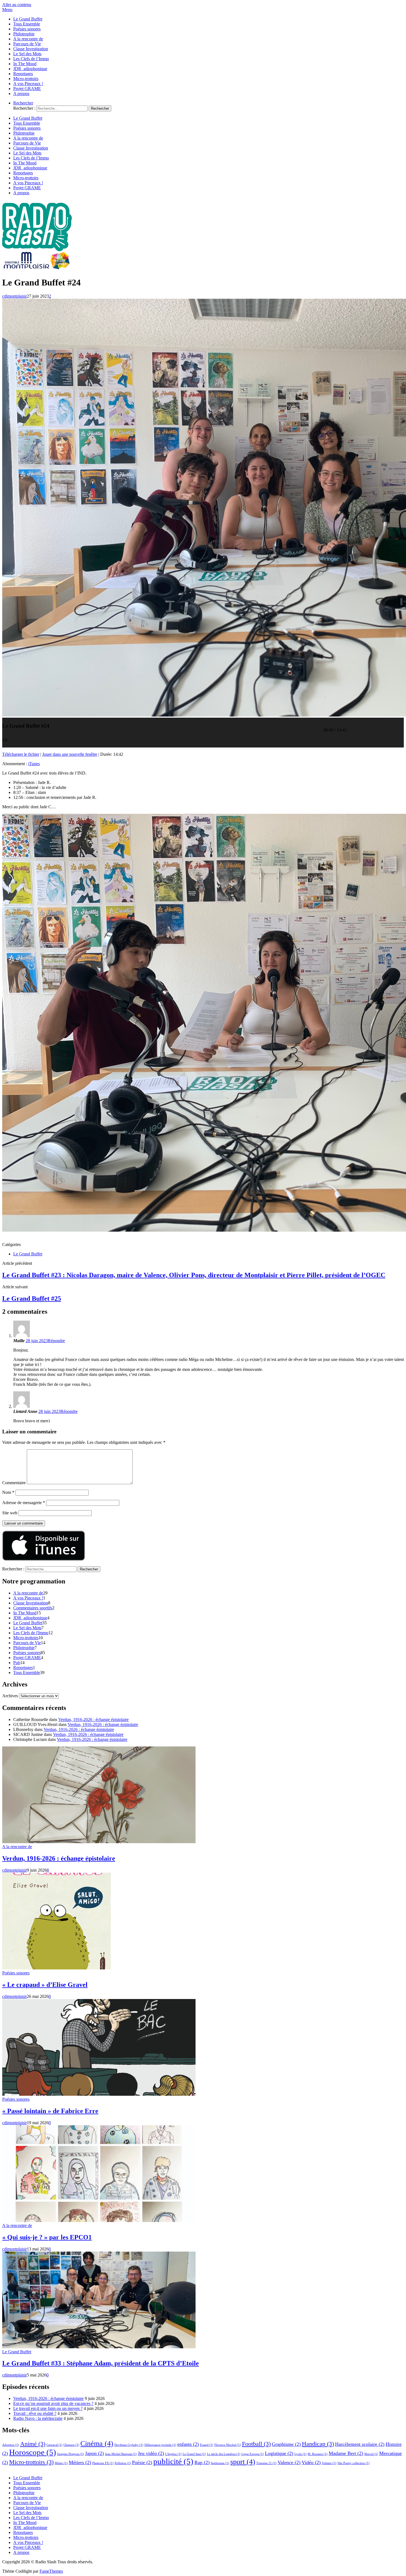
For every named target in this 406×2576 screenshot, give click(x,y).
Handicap (318, 2444)
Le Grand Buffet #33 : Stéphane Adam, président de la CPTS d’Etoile (101, 2363)
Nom (8, 1492)
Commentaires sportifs (33, 1608)
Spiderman (220, 2463)
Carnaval (54, 2445)
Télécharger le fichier (21, 754)
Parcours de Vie (27, 44)
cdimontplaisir (15, 296)
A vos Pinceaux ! (28, 84)
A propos (21, 94)
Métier (61, 2463)
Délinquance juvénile (160, 2445)
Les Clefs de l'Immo (31, 1633)
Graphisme (286, 2444)
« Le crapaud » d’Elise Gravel (45, 1985)
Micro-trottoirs (26, 79)
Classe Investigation (31, 49)
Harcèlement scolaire (360, 2444)
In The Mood (25, 64)
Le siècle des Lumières (224, 2454)
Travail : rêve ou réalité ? (35, 2413)
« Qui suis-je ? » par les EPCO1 (47, 2237)
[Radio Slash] (38, 269)
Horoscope (33, 2452)
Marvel (371, 2454)
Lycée (300, 2454)
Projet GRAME (27, 89)
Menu (7, 10)
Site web (10, 1513)
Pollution (123, 2463)
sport (243, 2462)
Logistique (279, 2453)
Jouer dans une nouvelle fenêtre (70, 754)
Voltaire (329, 2463)
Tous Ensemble (27, 24)
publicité (173, 2461)
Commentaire (14, 1483)
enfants (188, 2444)
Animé (33, 2444)
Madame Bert (346, 2453)
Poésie (142, 2462)
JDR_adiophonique (30, 69)
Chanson (71, 2445)
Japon (94, 2453)
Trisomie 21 (266, 2463)
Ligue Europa (253, 2454)
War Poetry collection (354, 2463)
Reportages (23, 74)
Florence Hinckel (228, 2445)
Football (256, 2444)
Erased (207, 2445)
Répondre (56, 1341)
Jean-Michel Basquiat (121, 2454)
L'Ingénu (173, 2454)
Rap (202, 2462)
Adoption (11, 2445)
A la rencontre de (28, 39)
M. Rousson (318, 2454)
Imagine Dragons (71, 2454)
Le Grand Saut (194, 2454)
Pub (17, 1663)
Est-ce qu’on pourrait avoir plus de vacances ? (53, 2403)
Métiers (80, 2462)
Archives (10, 1696)
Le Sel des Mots (27, 54)
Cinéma (97, 2443)
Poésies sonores (27, 29)
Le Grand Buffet (28, 19)
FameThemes (51, 2571)
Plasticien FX (103, 2463)
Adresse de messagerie (24, 1503)
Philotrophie (24, 34)
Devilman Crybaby (129, 2445)
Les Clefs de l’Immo (31, 59)
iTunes (34, 764)
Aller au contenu (17, 5)
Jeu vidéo (151, 2453)
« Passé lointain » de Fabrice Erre (50, 2111)
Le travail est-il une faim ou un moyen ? (48, 2408)
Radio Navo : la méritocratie (38, 2418)
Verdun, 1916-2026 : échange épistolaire (93, 1719)
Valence (289, 2462)
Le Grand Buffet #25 (32, 1299)
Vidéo (311, 2462)
